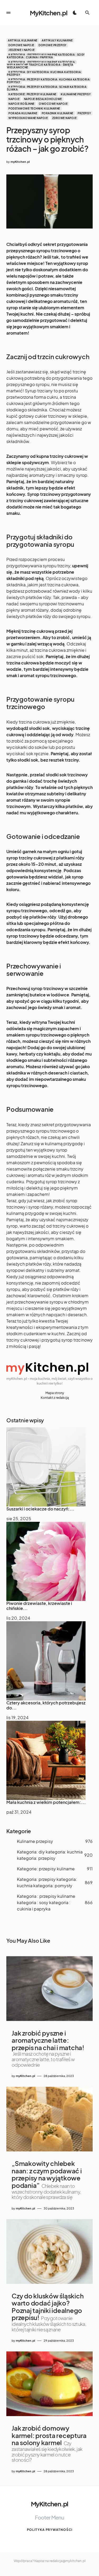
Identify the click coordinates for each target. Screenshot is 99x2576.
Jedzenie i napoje (22, 50)
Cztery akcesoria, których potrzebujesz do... (46, 1705)
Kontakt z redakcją (55, 1398)
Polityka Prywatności (50, 2530)
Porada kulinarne (23, 113)
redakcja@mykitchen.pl (67, 2561)
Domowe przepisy (53, 45)
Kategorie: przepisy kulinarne (32, 94)
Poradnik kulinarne (58, 113)
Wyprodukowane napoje (28, 118)
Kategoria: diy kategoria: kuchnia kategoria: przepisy (44, 73)
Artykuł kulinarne (23, 40)
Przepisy (84, 113)
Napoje (14, 99)
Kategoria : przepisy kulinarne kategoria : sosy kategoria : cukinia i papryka (46, 56)
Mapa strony (55, 1393)
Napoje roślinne (22, 104)
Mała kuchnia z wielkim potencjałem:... (46, 1802)
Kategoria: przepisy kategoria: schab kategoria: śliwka (47, 88)
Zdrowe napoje (65, 118)
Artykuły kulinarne (57, 40)
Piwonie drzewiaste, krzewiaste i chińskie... (39, 1606)
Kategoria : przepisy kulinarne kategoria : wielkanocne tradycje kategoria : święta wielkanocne (42, 65)
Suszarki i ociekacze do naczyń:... (40, 1509)
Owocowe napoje (53, 104)
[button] (8, 13)
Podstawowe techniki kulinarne (34, 108)
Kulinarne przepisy (76, 94)
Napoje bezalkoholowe (43, 99)
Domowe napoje (21, 45)
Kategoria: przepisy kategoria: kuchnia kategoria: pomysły (49, 81)
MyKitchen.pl (49, 13)
